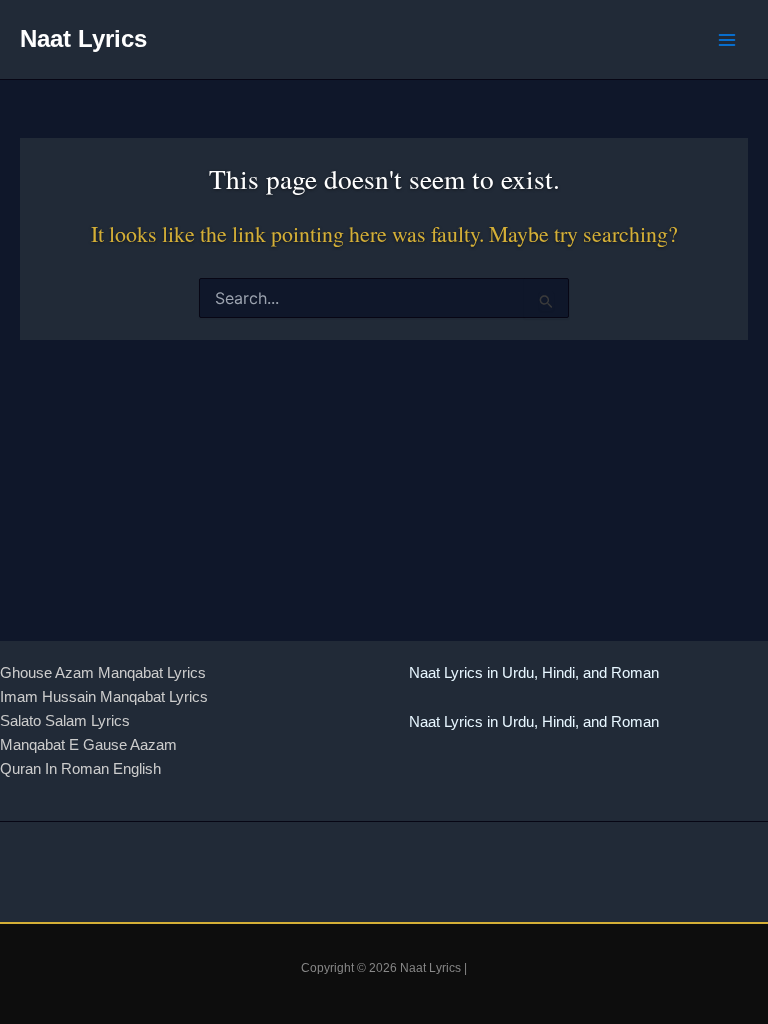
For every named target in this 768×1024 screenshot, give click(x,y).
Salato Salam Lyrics (65, 721)
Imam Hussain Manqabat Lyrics (104, 697)
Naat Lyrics (83, 39)
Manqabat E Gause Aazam (88, 745)
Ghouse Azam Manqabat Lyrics (103, 673)
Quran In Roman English (80, 769)
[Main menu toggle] (727, 40)
